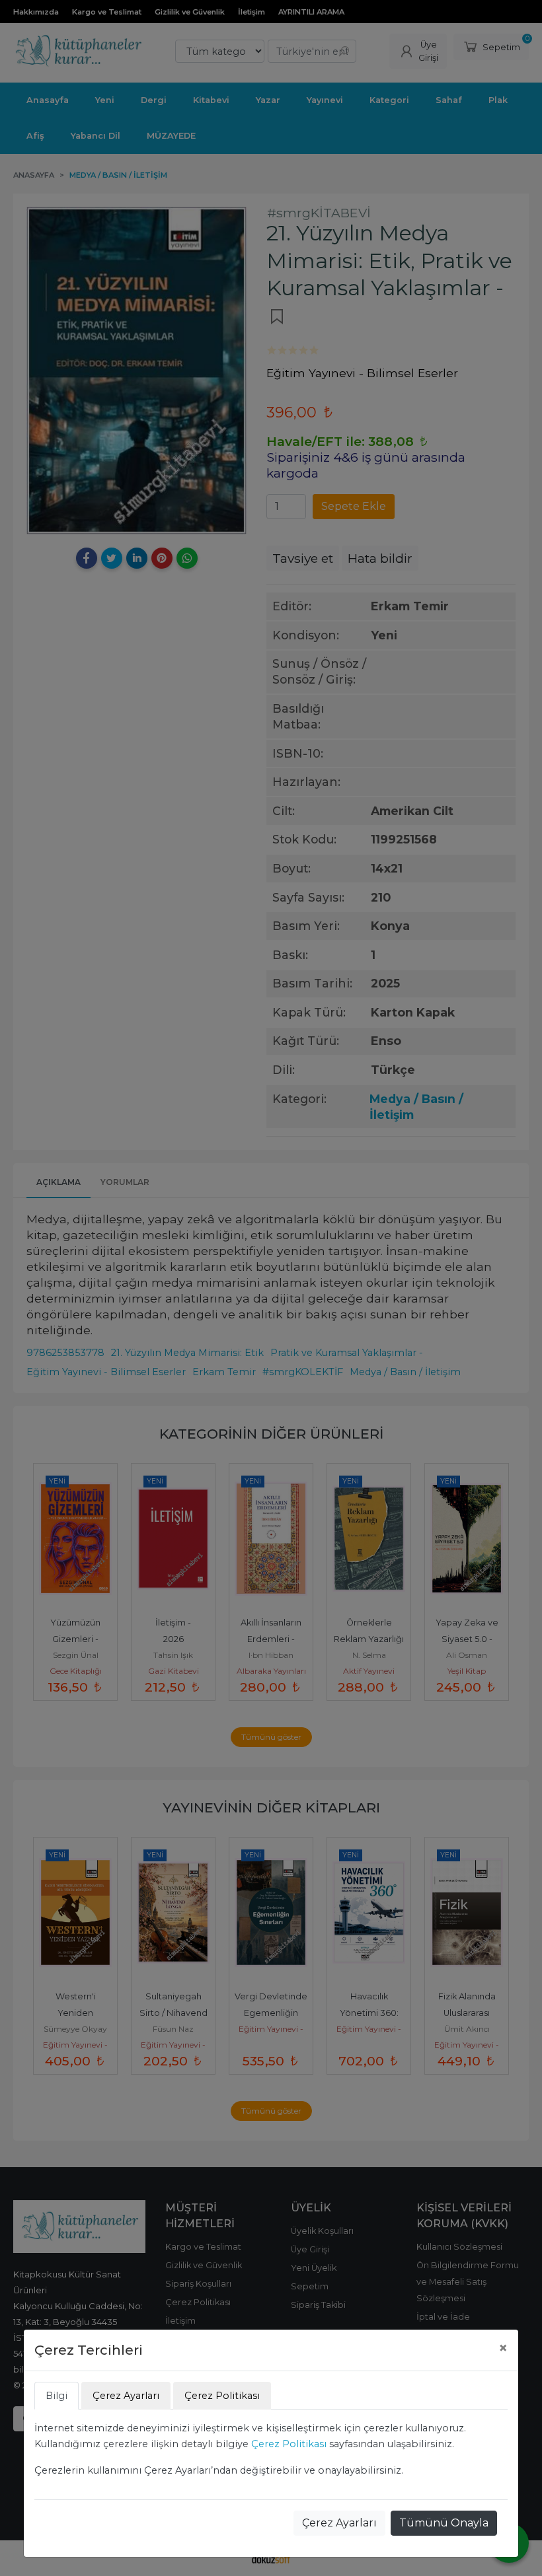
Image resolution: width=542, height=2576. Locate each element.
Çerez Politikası (289, 2444)
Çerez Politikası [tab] (222, 2396)
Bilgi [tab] (57, 2396)
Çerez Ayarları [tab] (126, 2396)
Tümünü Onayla (444, 2523)
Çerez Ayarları (339, 2523)
